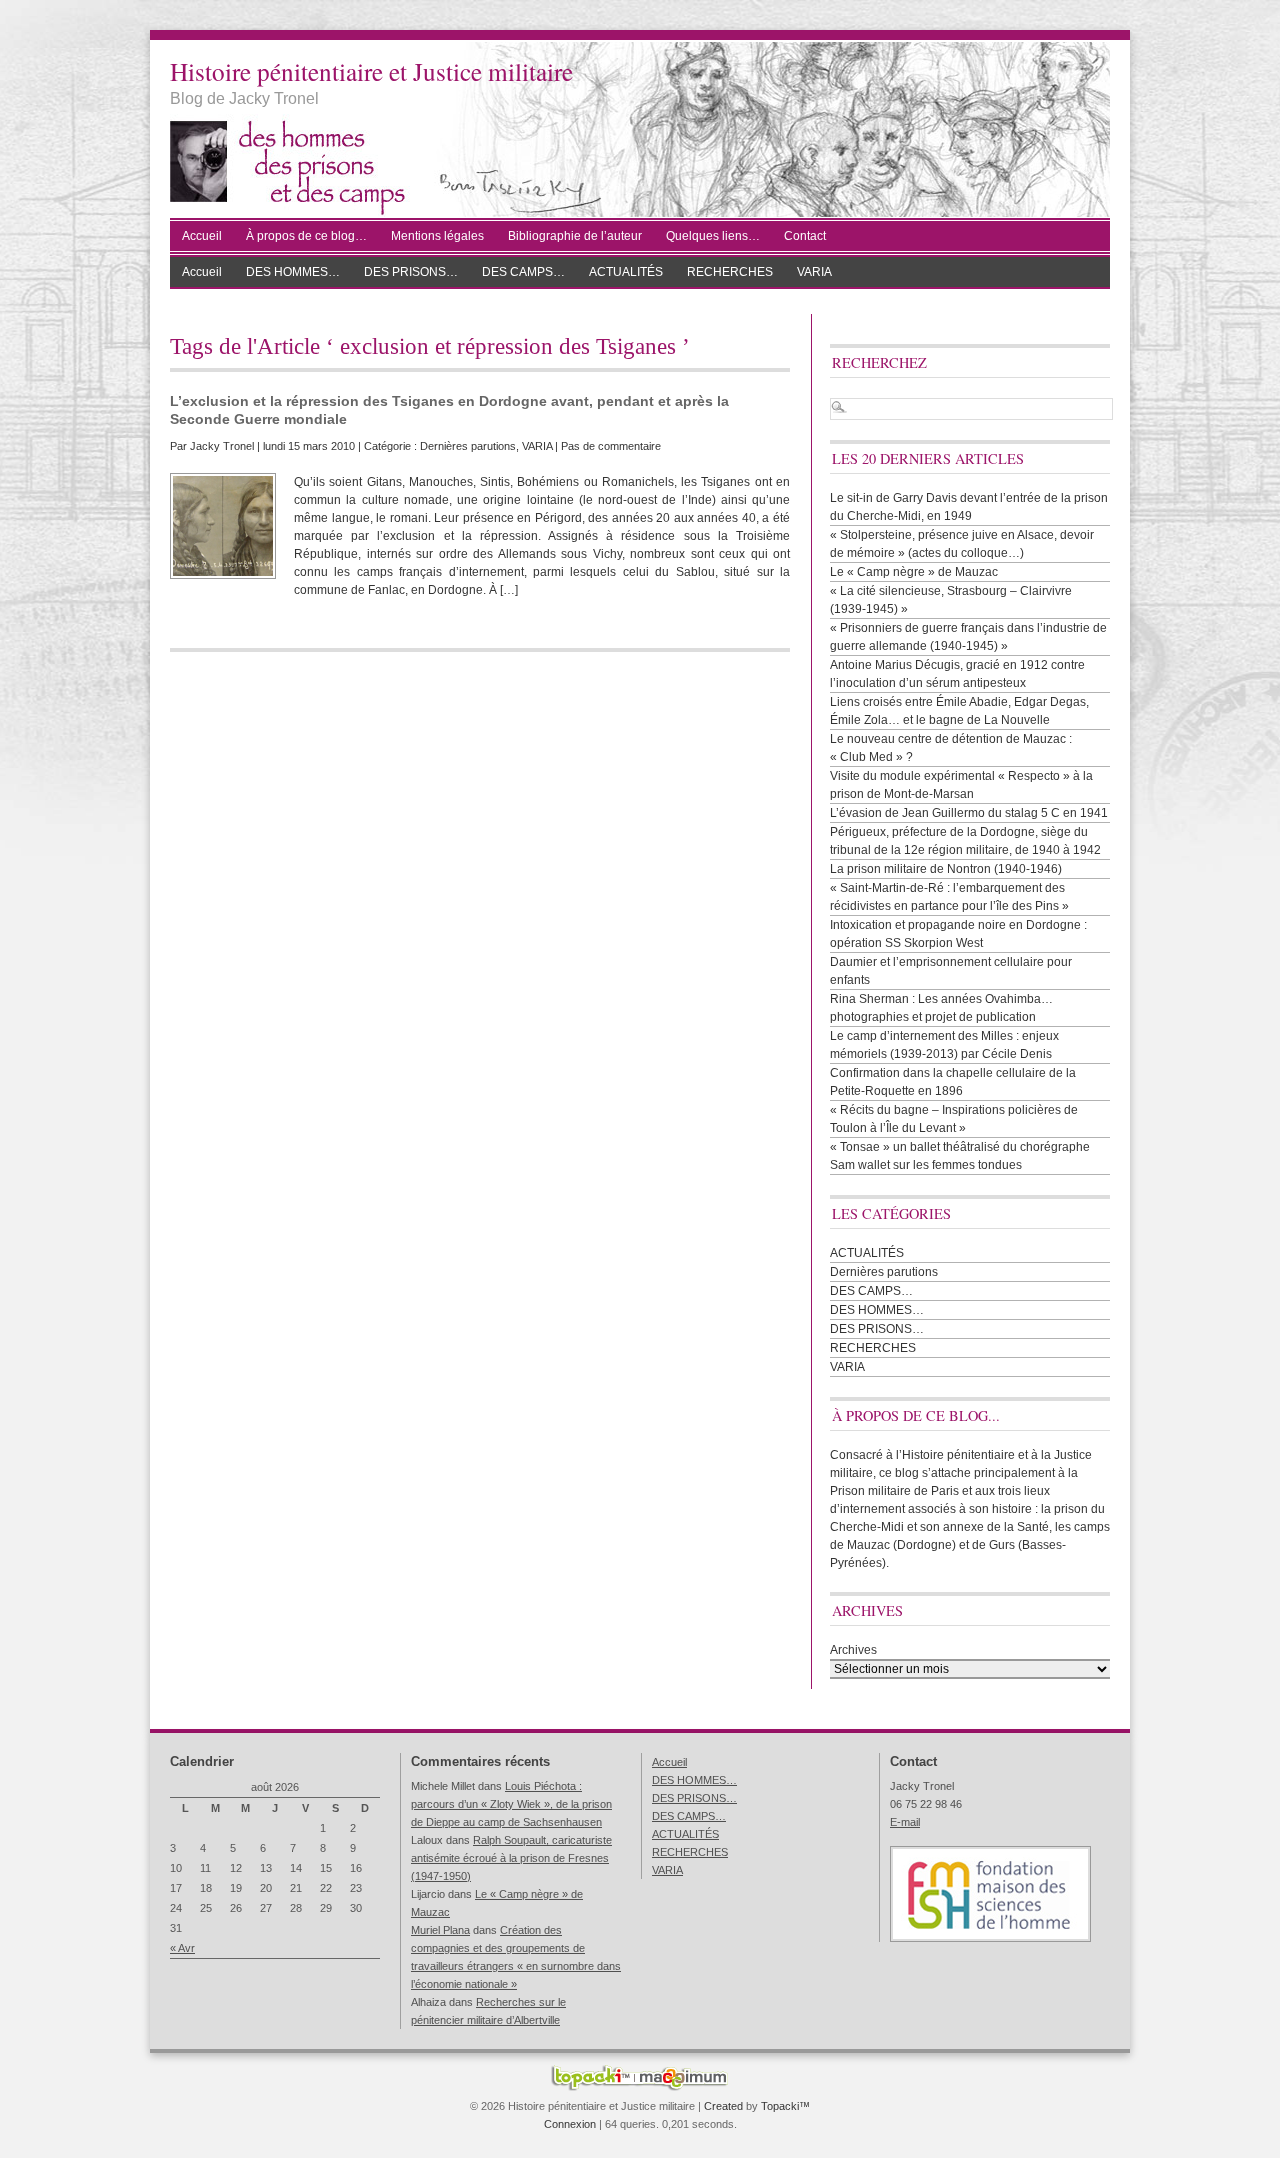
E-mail (905, 1822)
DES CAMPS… (523, 272)
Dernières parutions (468, 446)
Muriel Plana (440, 1930)
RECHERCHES (730, 272)
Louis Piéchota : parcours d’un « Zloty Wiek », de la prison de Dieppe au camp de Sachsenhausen (511, 1804)
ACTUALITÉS (626, 272)
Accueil (202, 236)
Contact (805, 236)
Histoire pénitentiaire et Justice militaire (371, 71)
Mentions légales (437, 236)
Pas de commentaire (611, 446)
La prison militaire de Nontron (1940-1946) (946, 869)
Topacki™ (785, 2106)
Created (723, 2106)
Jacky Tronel (222, 446)
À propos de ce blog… (306, 236)
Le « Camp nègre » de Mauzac (914, 572)
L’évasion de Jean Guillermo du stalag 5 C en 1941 (969, 813)
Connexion (570, 2124)
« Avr (182, 1948)
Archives (853, 1650)
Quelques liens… (713, 236)
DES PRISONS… (411, 272)
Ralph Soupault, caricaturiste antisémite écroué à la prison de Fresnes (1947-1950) (511, 1858)
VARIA (814, 272)
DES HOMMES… (293, 272)
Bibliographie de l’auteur (575, 236)
